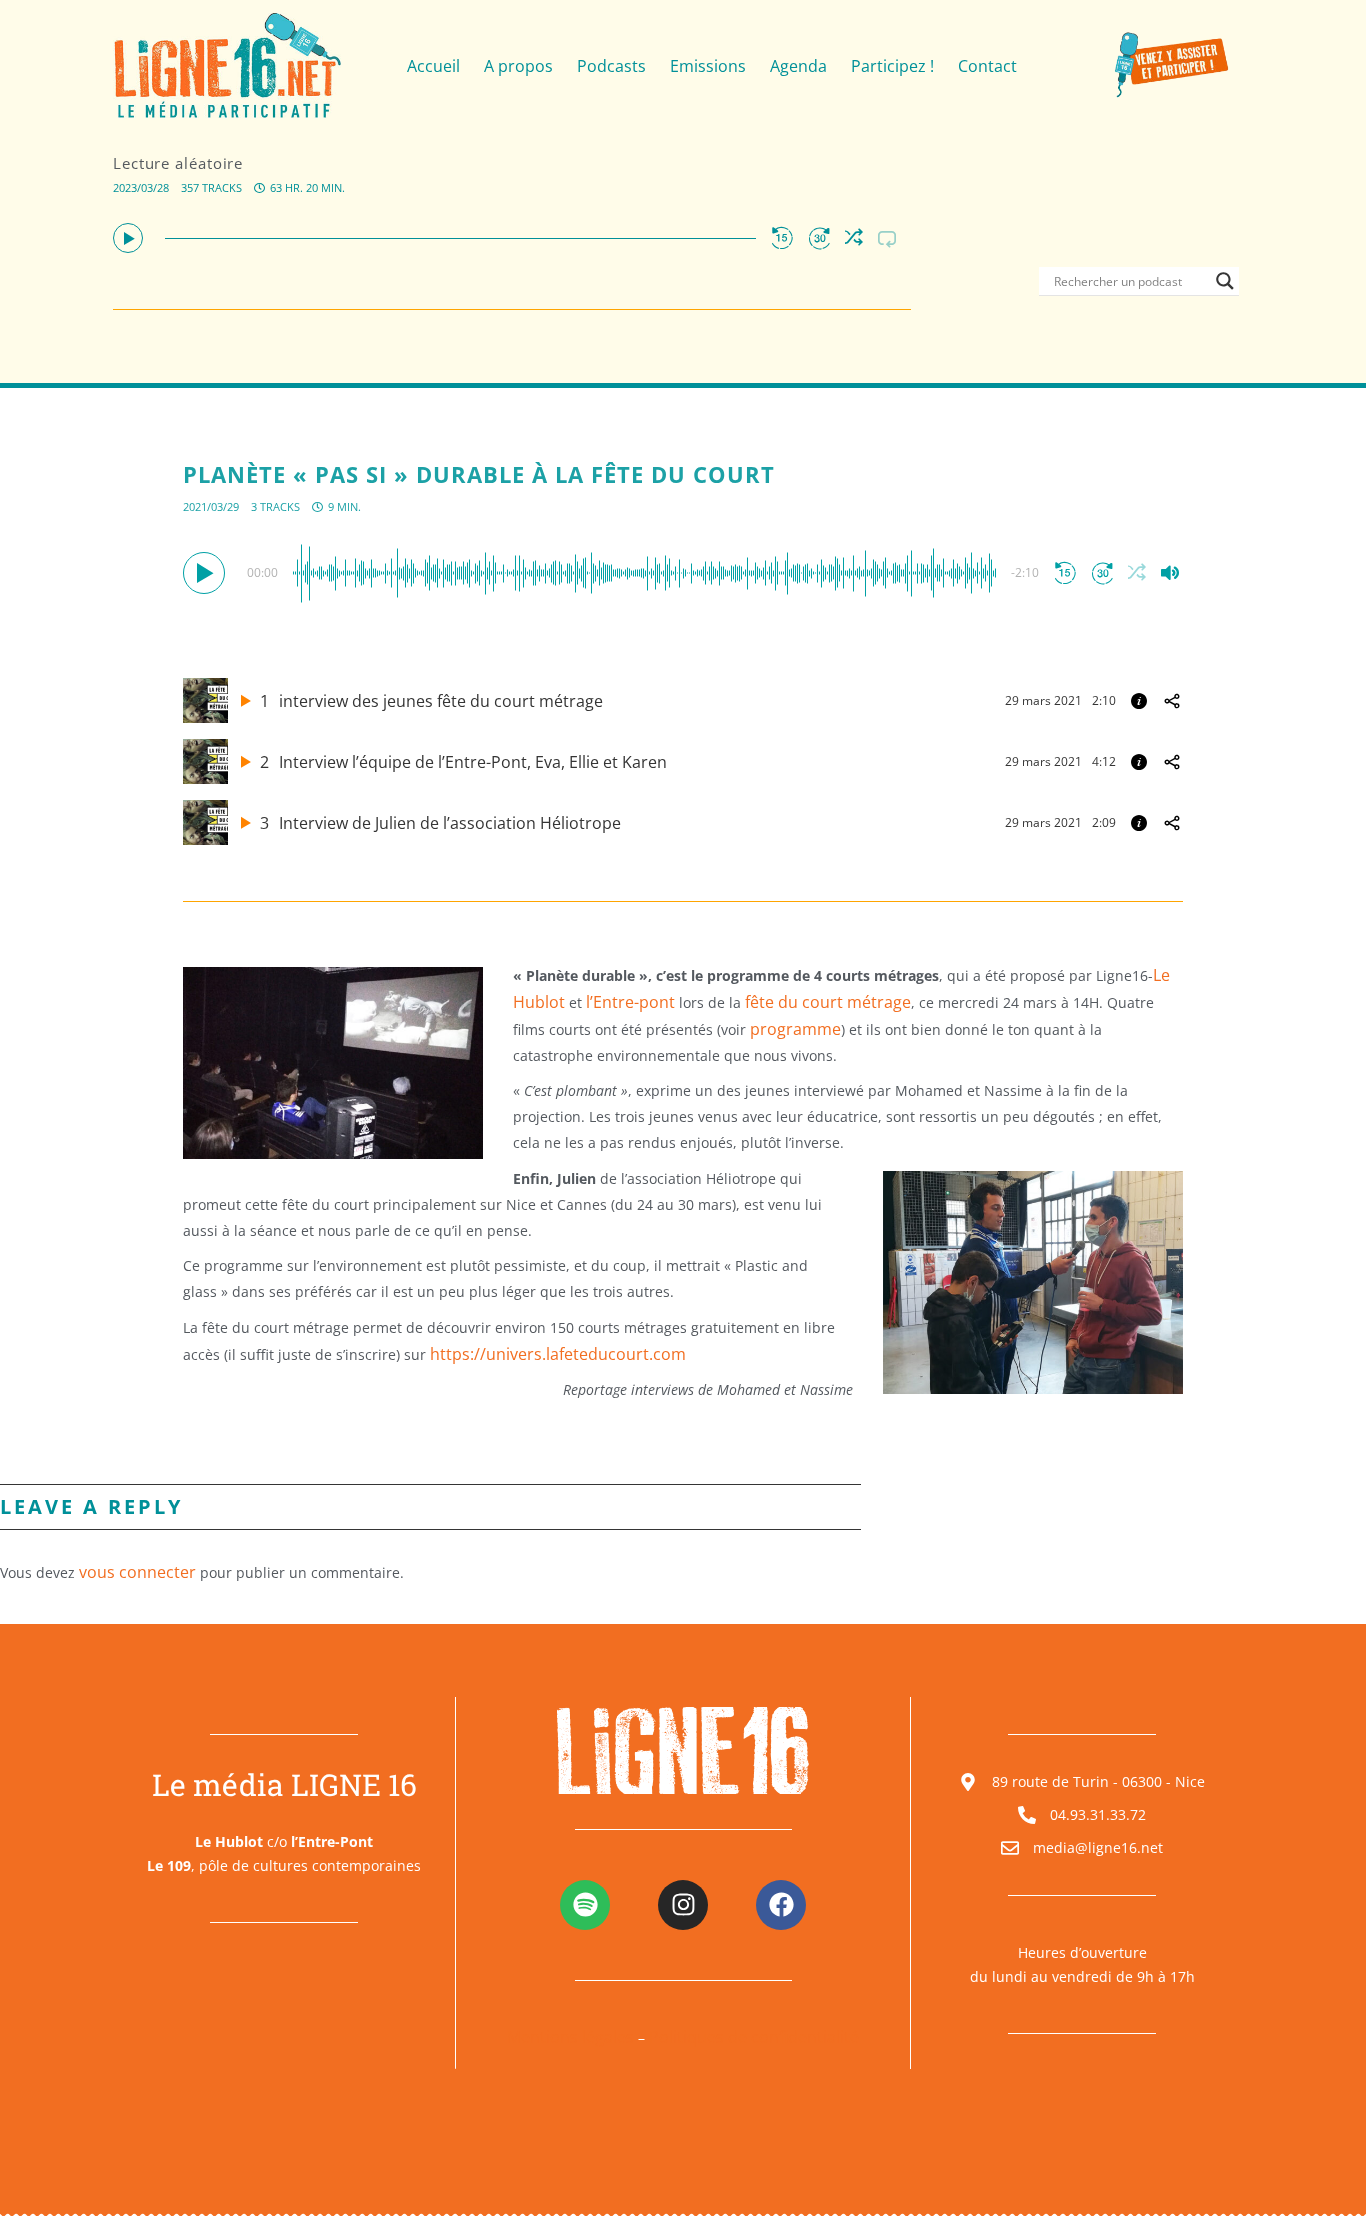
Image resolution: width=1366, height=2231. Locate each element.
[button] (128, 238)
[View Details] (1139, 701)
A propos (518, 66)
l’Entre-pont (630, 1002)
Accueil (433, 66)
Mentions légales (570, 2037)
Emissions (708, 66)
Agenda (798, 66)
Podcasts (611, 66)
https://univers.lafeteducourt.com (558, 1354)
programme (795, 1029)
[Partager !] (1172, 701)
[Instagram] (683, 1905)
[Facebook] (781, 1905)
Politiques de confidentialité (754, 2037)
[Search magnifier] (1225, 281)
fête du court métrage (828, 1002)
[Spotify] (585, 1905)
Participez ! (892, 66)
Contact (987, 66)
